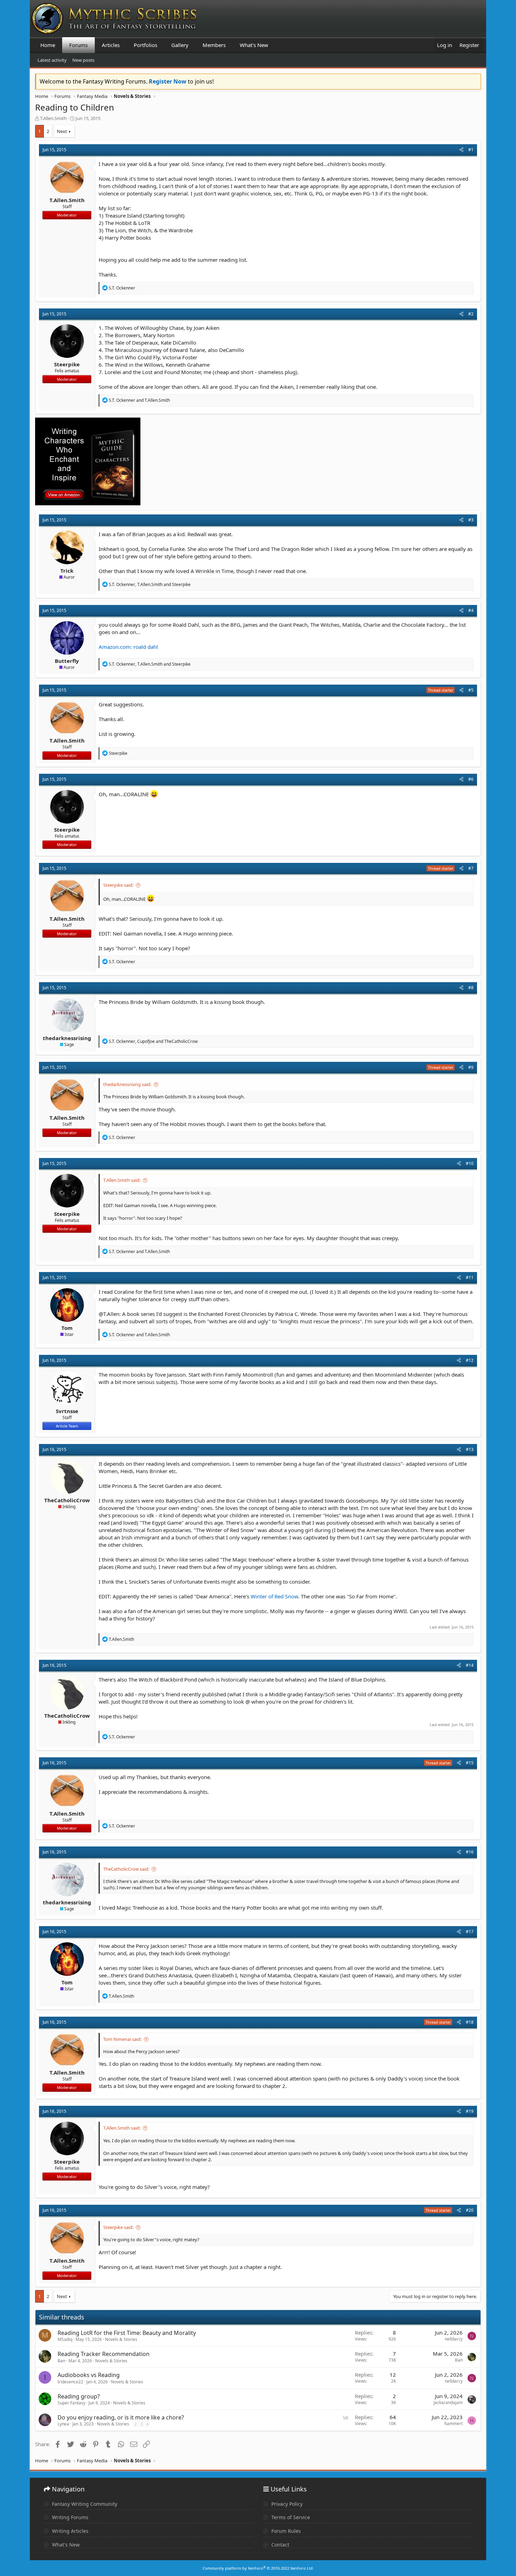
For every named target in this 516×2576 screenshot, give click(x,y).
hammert (454, 2424)
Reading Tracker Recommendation (104, 2354)
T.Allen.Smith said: (122, 1180)
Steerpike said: (118, 885)
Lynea (63, 2424)
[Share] (461, 150)
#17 (470, 1932)
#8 (471, 988)
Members (214, 45)
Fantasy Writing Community (84, 2504)
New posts (83, 60)
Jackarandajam (448, 2402)
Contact (280, 2545)
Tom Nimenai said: (122, 2039)
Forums (78, 45)
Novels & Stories (121, 2339)
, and (150, 584)
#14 (470, 1665)
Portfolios (145, 45)
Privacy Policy (286, 2504)
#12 (470, 1360)
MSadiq (65, 2339)
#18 (470, 2022)
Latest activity (52, 60)
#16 (470, 1852)
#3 (471, 520)
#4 (471, 610)
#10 (470, 1163)
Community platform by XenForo (258, 2568)
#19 (470, 2111)
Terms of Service (290, 2517)
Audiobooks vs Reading (89, 2375)
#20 (470, 2210)
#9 (471, 1067)
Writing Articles (70, 2531)
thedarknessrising (67, 1038)
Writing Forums (70, 2517)
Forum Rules (285, 2531)
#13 (470, 1449)
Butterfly (67, 661)
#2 (471, 314)
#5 (471, 690)
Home (48, 45)
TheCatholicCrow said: (126, 1869)
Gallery (180, 45)
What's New (254, 45)
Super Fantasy (71, 2403)
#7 (471, 868)
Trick (67, 571)
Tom (67, 1328)
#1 (471, 150)
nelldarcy (454, 2339)
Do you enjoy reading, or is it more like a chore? (121, 2417)
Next (62, 131)
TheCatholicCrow (67, 1500)
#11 (470, 1277)
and (139, 400)
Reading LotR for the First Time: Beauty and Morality (127, 2333)
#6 (471, 779)
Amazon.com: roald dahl (128, 647)
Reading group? (79, 2396)
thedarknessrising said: (127, 1084)
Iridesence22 (70, 2382)
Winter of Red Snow (274, 1596)
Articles (111, 45)
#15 (470, 1763)
